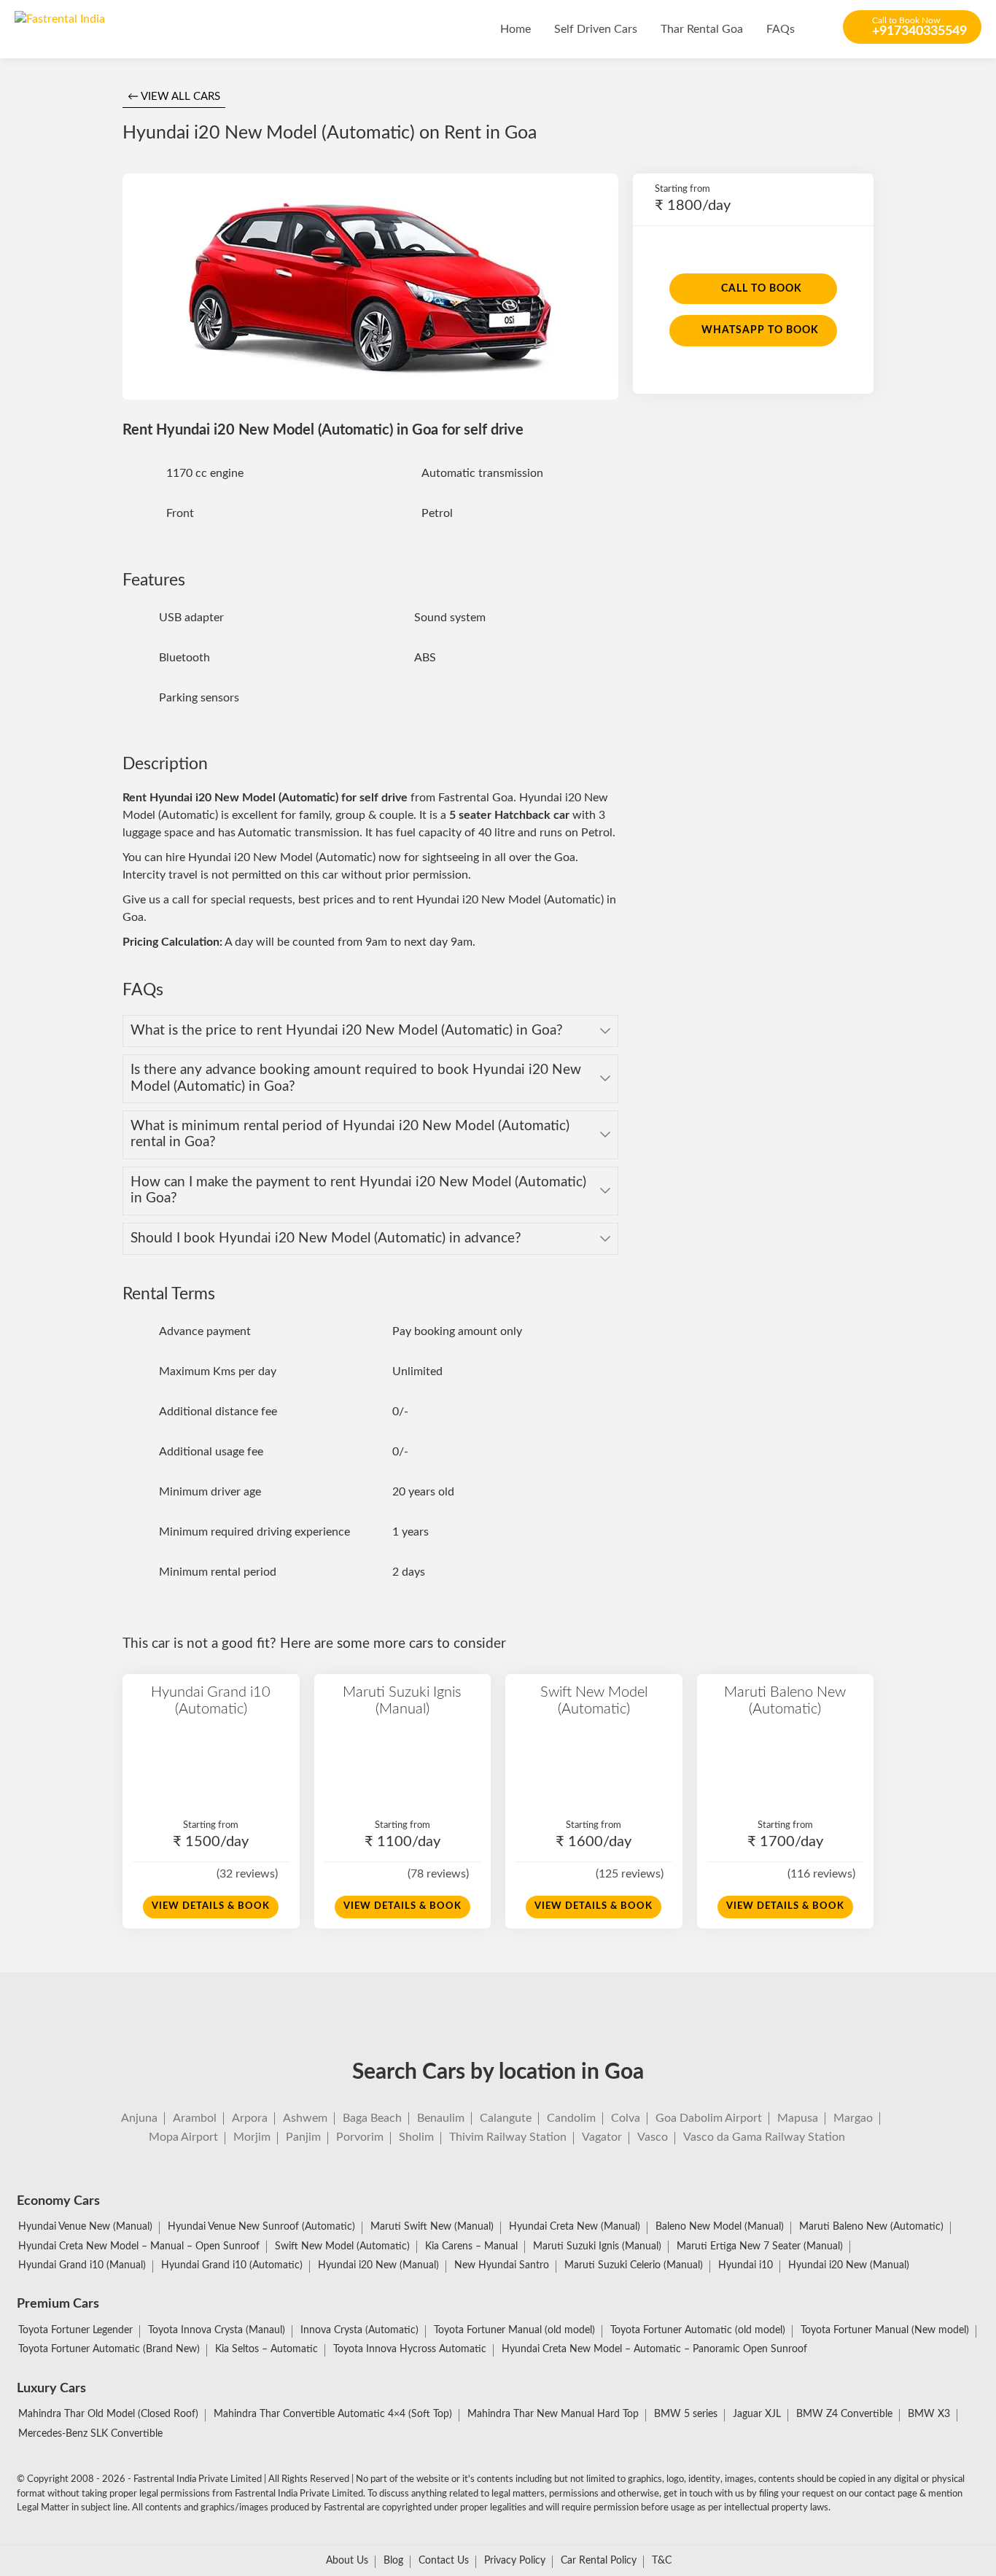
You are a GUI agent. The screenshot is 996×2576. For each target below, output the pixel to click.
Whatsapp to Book (760, 330)
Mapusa (798, 2118)
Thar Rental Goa (702, 29)
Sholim (416, 2137)
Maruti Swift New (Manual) (432, 2227)
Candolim (571, 2118)
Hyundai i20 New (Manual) (378, 2265)
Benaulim (441, 2118)
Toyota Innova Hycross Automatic (410, 2349)
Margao (853, 2118)
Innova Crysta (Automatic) (359, 2330)
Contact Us (444, 2561)
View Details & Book (211, 1906)
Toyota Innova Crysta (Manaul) (217, 2330)
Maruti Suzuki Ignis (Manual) (402, 1700)
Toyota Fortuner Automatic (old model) (698, 2330)
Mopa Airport (183, 2137)
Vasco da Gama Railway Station (764, 2137)
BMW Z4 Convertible (844, 2414)
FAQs (781, 29)
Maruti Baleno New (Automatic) (785, 1700)
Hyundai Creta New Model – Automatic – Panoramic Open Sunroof (654, 2349)
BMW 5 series (686, 2414)
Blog (393, 2561)
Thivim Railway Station (508, 2137)
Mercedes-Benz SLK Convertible (90, 2434)
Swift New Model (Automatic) (594, 1700)
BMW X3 (929, 2414)
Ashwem (305, 2118)
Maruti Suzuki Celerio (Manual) (634, 2265)
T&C (662, 2561)
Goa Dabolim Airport (709, 2118)
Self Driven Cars (596, 29)
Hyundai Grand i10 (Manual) (82, 2265)
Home (515, 29)
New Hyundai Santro (502, 2265)
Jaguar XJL (757, 2414)
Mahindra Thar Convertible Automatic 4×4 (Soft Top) (333, 2414)
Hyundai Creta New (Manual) (575, 2227)
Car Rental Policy (599, 2561)
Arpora (250, 2118)
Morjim (252, 2137)
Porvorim (360, 2137)
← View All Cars (174, 97)
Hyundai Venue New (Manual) (85, 2227)
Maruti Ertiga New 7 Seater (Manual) (760, 2246)
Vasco (653, 2137)
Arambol (195, 2118)
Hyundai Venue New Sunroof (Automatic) (261, 2227)
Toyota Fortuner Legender (75, 2330)
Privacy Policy (515, 2561)
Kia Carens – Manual (471, 2246)
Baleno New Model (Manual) (720, 2227)
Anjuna (139, 2118)
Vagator (602, 2137)
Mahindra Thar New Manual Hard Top (553, 2414)
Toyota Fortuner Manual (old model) (514, 2330)
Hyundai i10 (746, 2265)
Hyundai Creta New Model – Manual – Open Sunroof (139, 2246)
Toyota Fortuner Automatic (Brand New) (109, 2349)
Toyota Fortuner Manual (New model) (885, 2330)
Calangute (506, 2118)
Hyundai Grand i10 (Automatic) (211, 1700)
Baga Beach (372, 2118)
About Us (347, 2561)
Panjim (303, 2137)
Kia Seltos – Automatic (266, 2349)
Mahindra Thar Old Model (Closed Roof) (108, 2414)
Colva (626, 2118)
